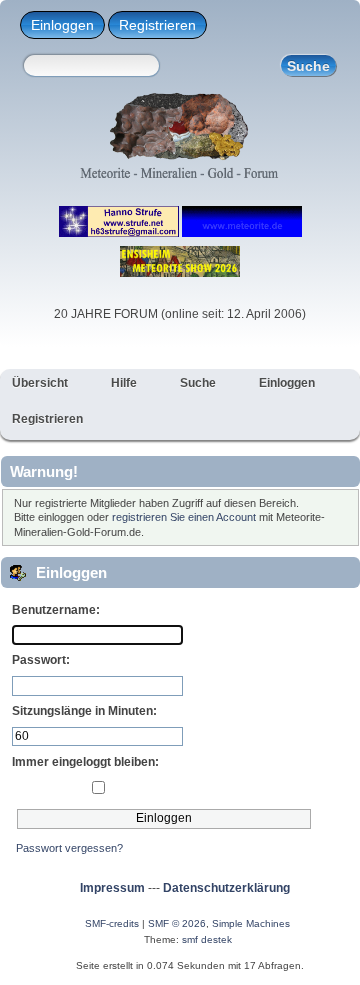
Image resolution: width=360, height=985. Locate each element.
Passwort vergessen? (69, 848)
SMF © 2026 (177, 923)
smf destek (207, 939)
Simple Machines (251, 923)
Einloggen (62, 25)
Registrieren (157, 25)
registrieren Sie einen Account (184, 517)
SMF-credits (112, 923)
